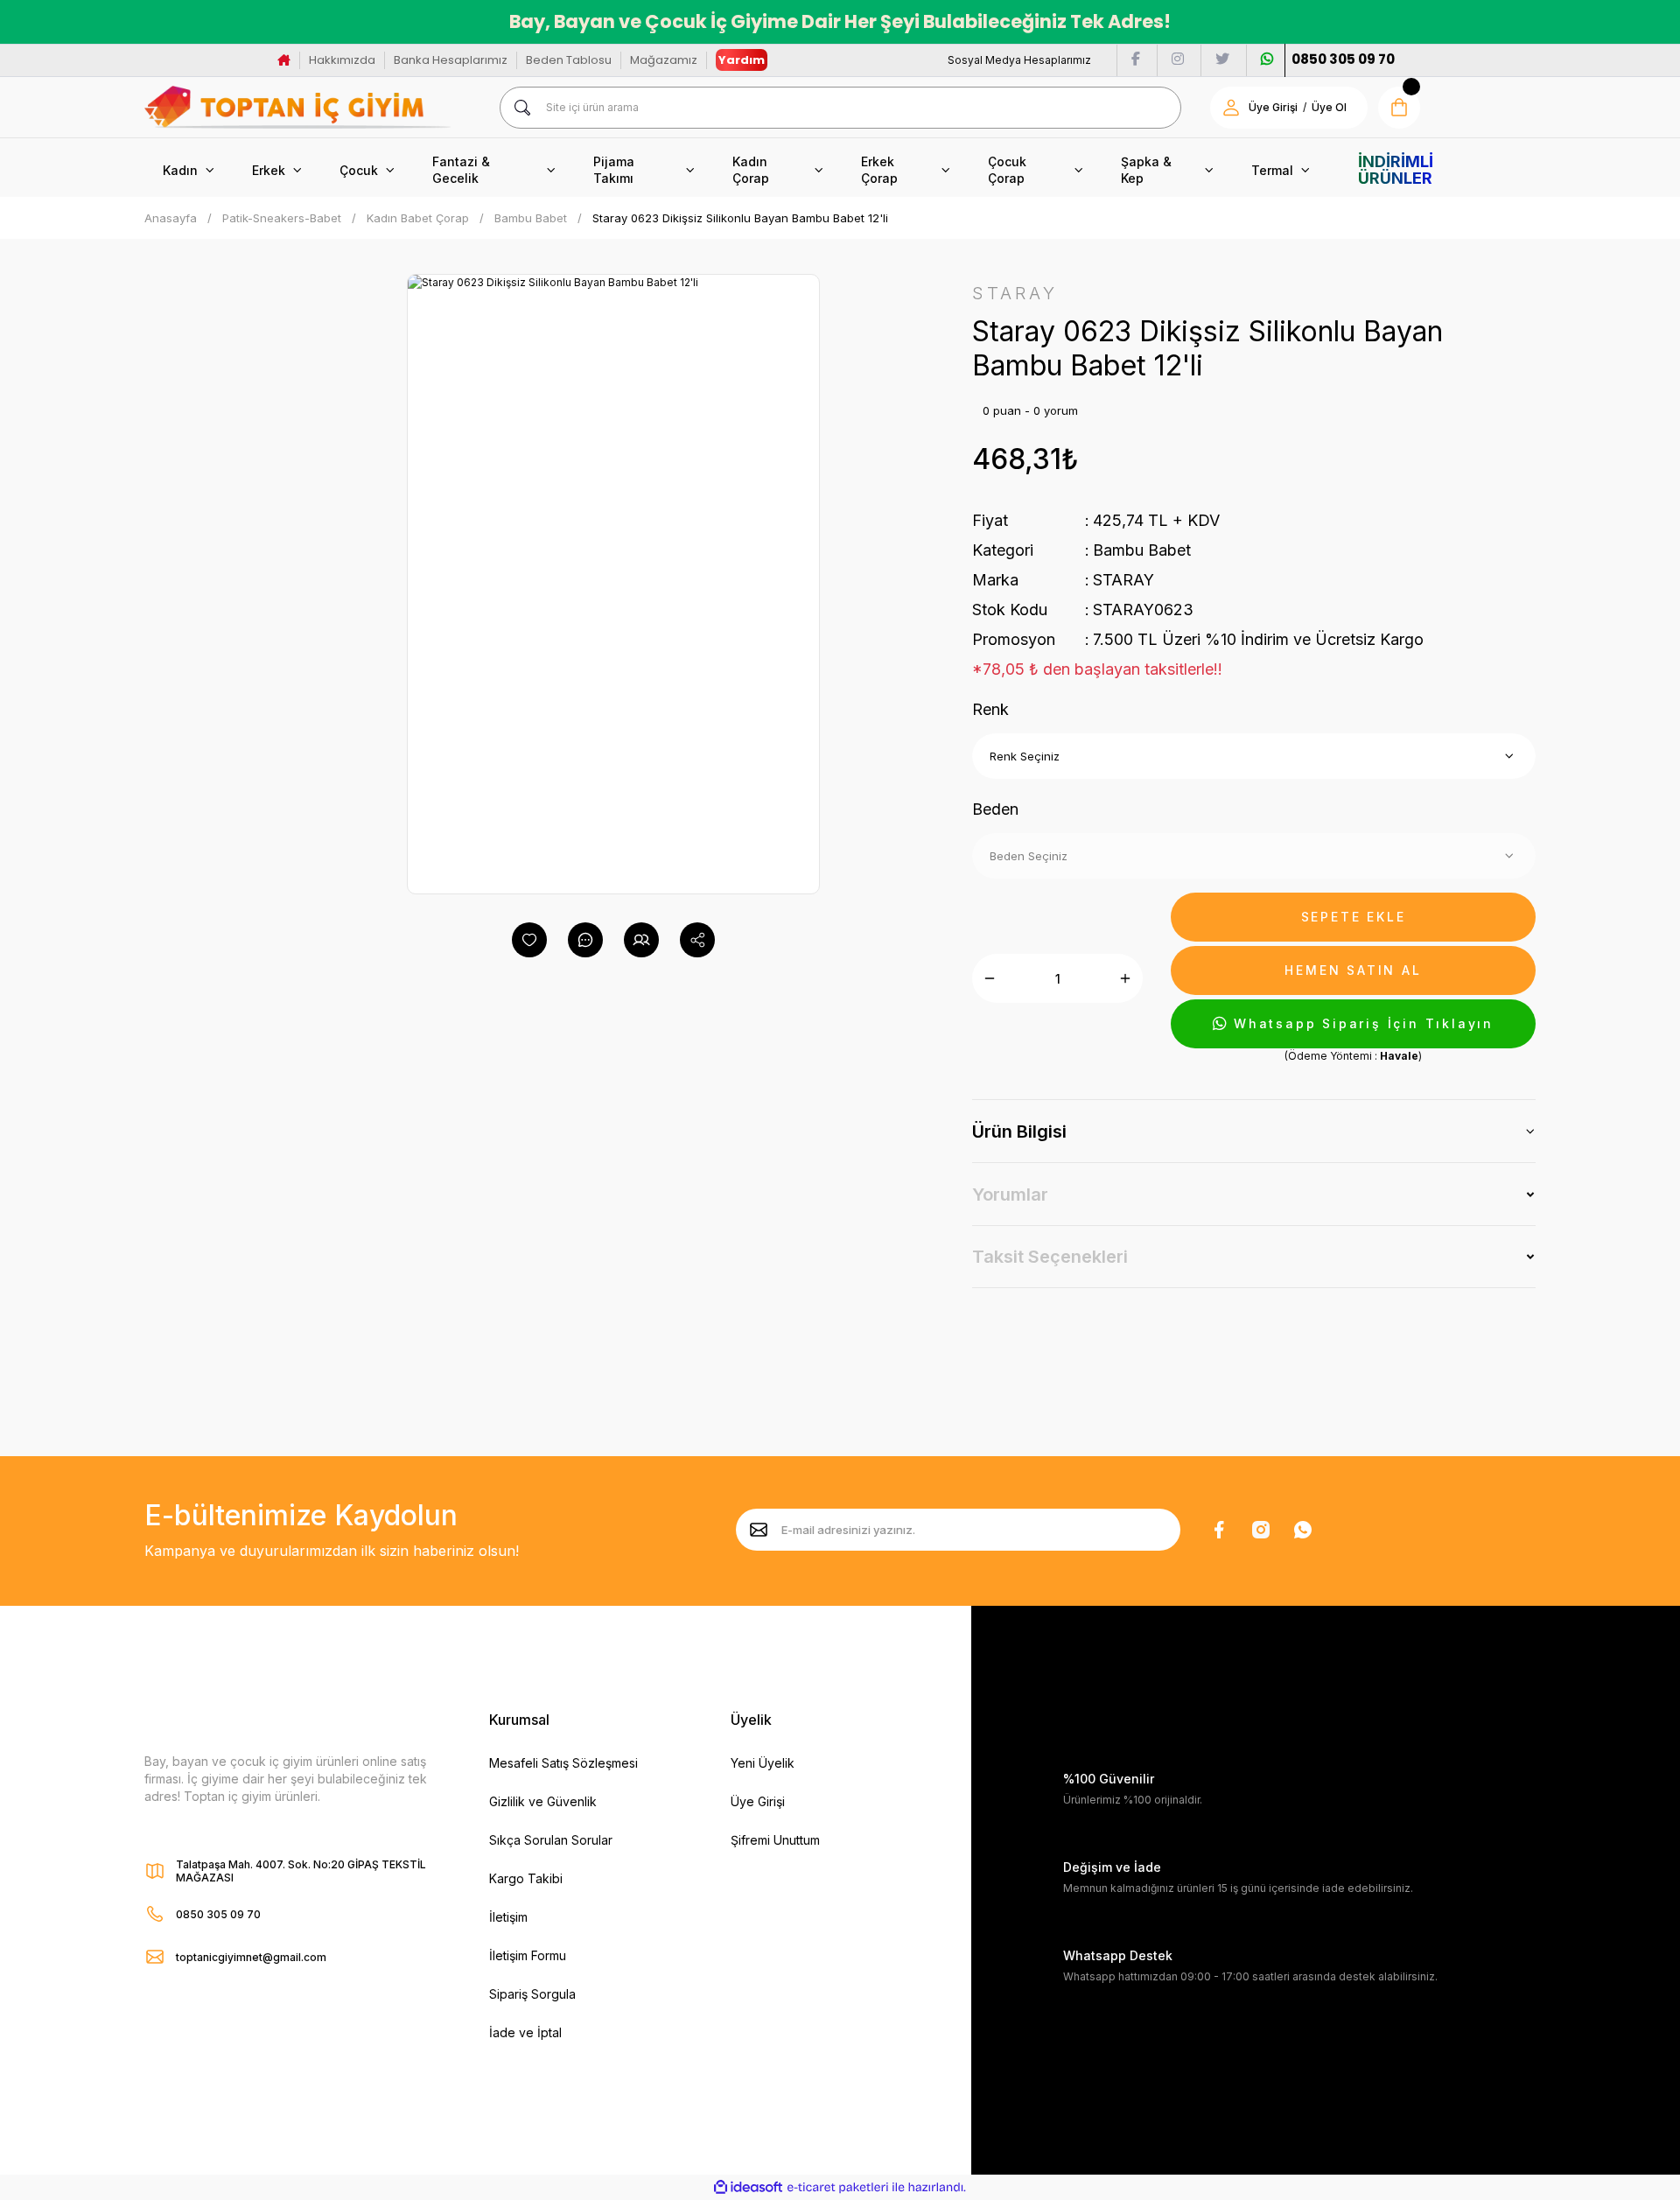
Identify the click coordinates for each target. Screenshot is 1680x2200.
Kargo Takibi (526, 1878)
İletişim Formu (528, 1955)
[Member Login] (1231, 108)
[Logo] (297, 107)
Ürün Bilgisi (1019, 1132)
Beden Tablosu (569, 60)
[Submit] (759, 1530)
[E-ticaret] (838, 2188)
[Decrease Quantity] (990, 978)
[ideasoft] (748, 2188)
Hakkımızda (342, 60)
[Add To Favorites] (529, 940)
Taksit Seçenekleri (1050, 1257)
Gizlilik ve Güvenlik (543, 1801)
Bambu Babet (1142, 550)
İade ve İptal (525, 2032)
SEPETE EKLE (1354, 917)
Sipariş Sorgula (532, 1994)
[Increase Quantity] (1125, 978)
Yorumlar (1010, 1195)
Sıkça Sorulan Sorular (551, 1840)
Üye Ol (1329, 107)
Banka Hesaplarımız (451, 60)
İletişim (508, 1917)
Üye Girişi (1273, 107)
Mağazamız (664, 60)
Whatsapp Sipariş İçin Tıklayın (1364, 1023)
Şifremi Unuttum (775, 1840)
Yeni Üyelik (763, 1763)
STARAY (1123, 580)
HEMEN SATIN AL (1353, 970)
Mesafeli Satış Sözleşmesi (563, 1763)
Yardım (742, 60)
